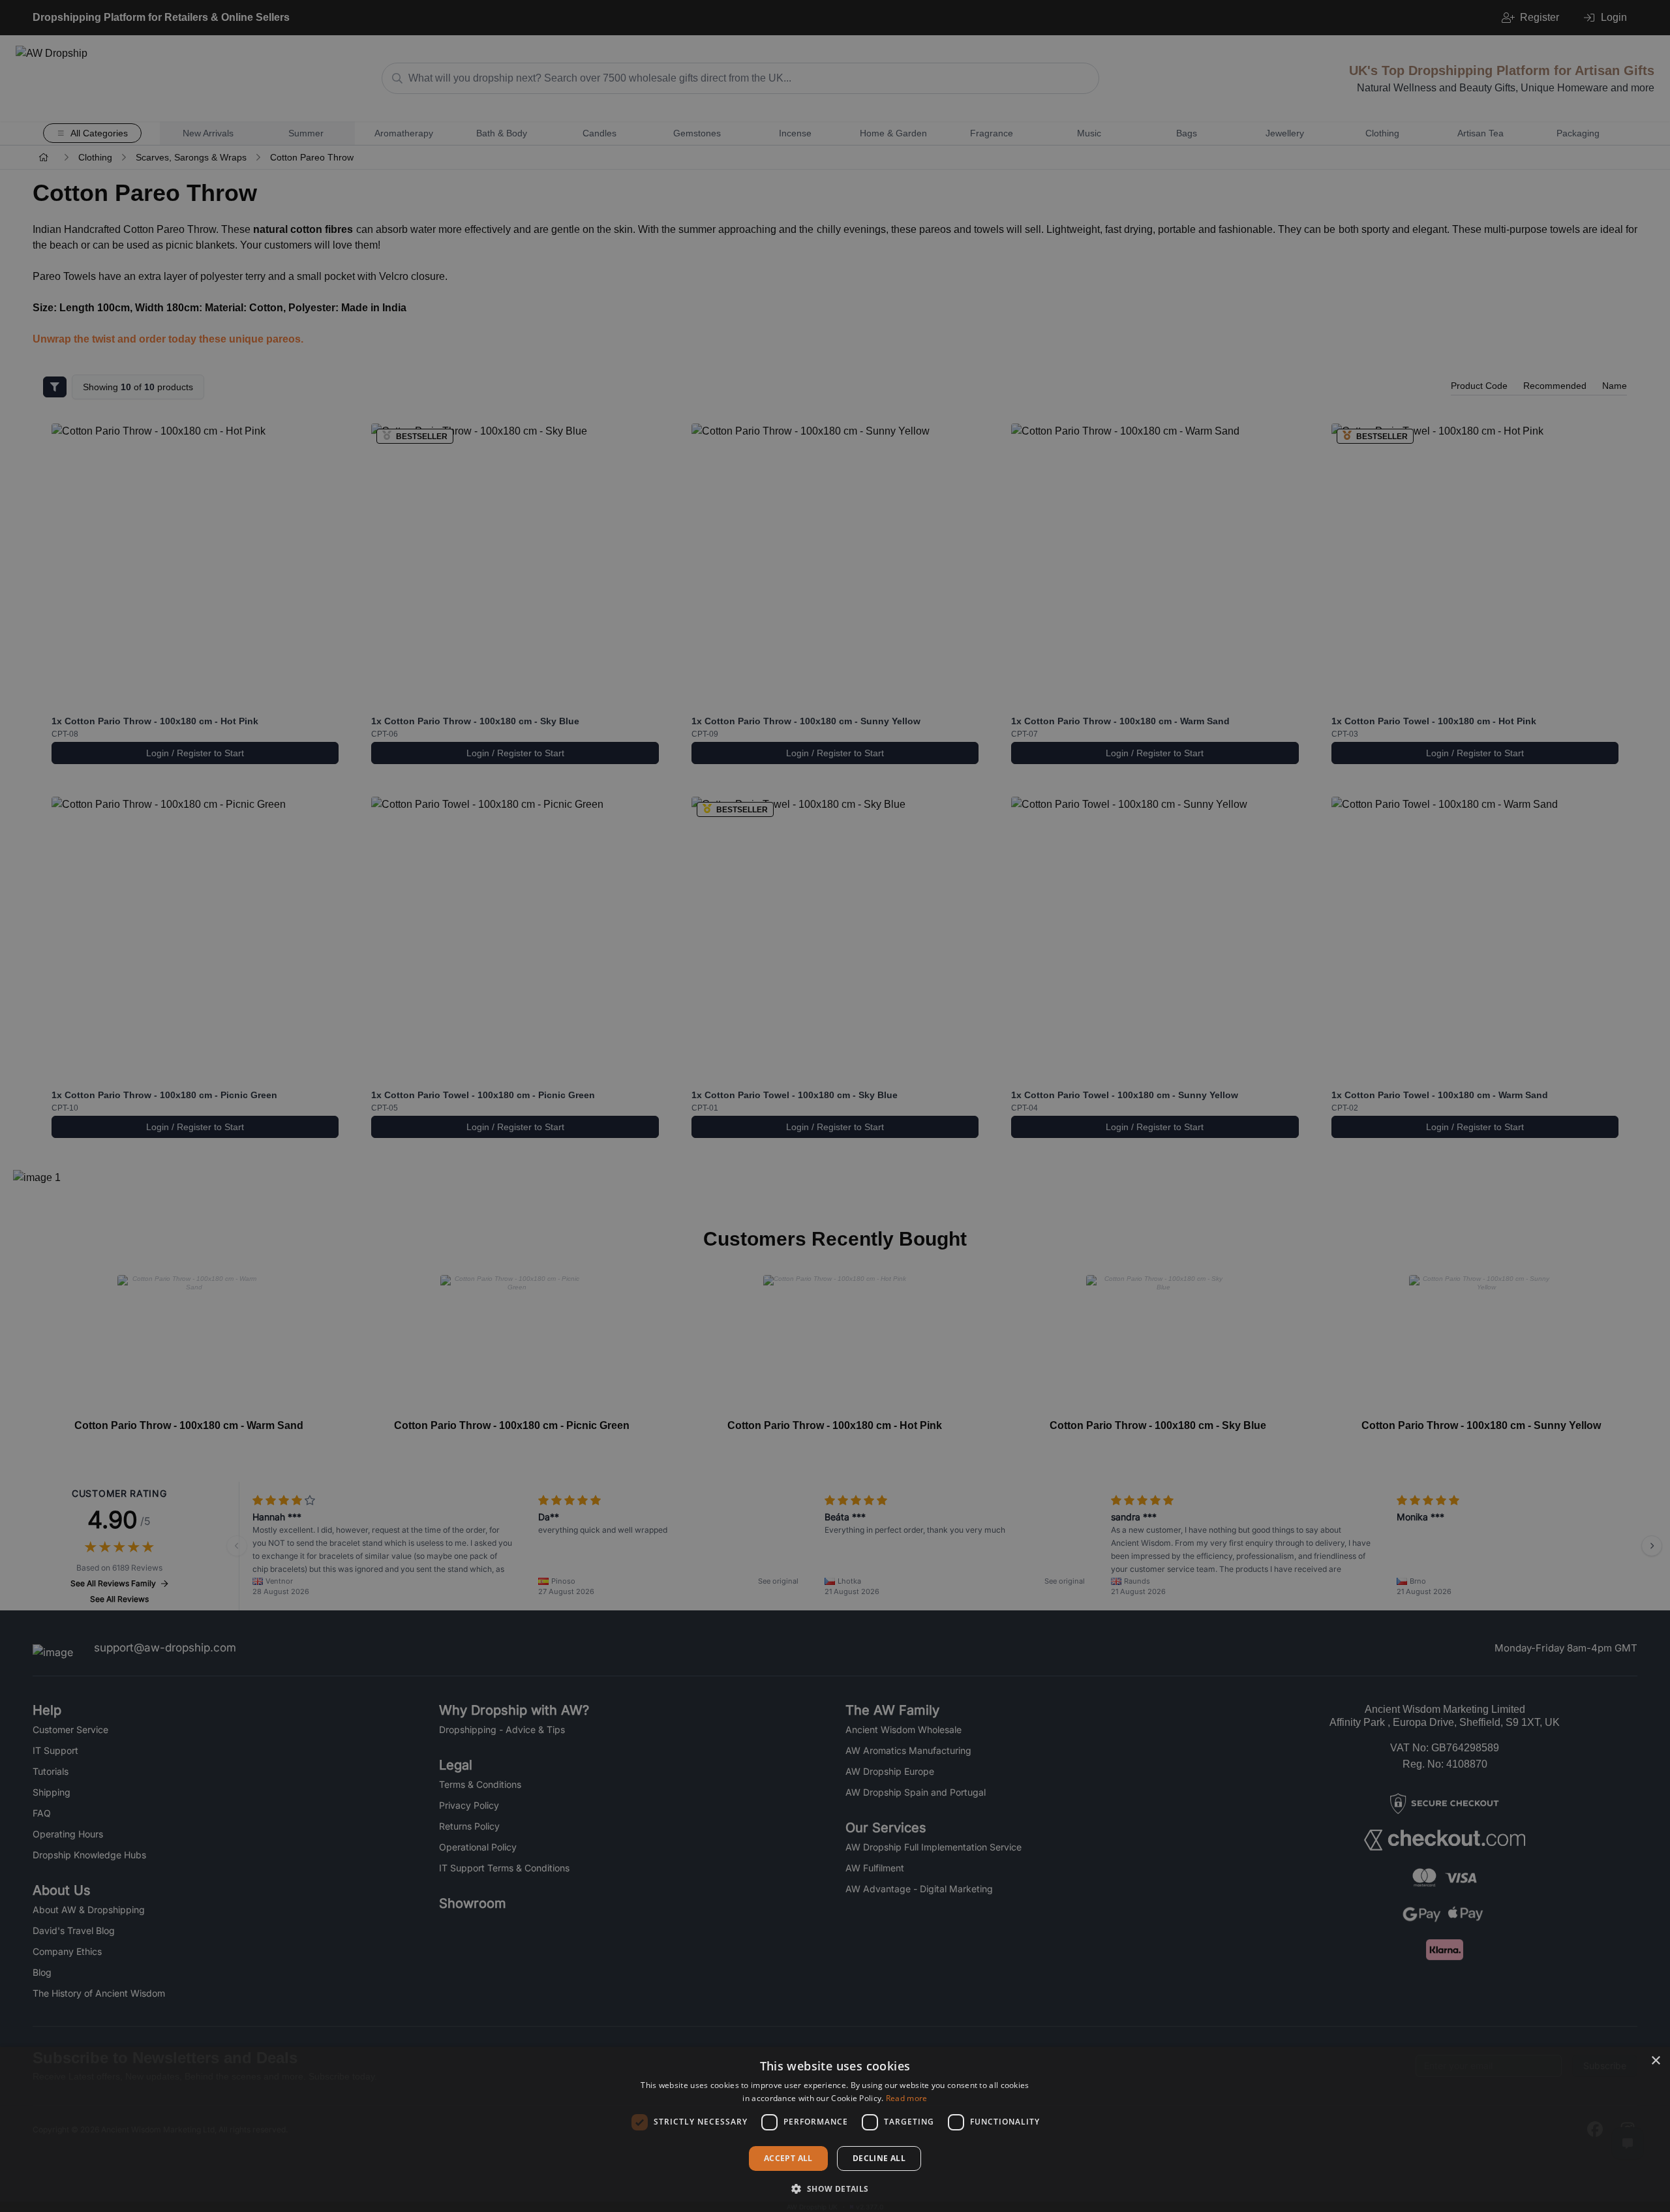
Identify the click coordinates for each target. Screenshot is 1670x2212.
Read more (907, 2098)
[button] (835, 2189)
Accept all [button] (788, 2158)
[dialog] (835, 2129)
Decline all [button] (879, 2158)
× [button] (1655, 2061)
